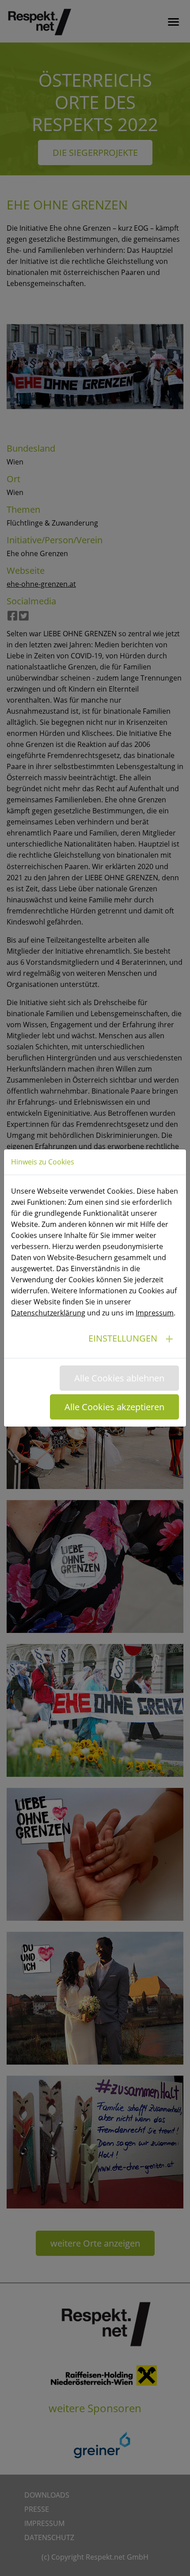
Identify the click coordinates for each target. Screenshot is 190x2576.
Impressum (155, 1313)
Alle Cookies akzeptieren (114, 1407)
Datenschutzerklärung (48, 1313)
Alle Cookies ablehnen (119, 1378)
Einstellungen (123, 1338)
